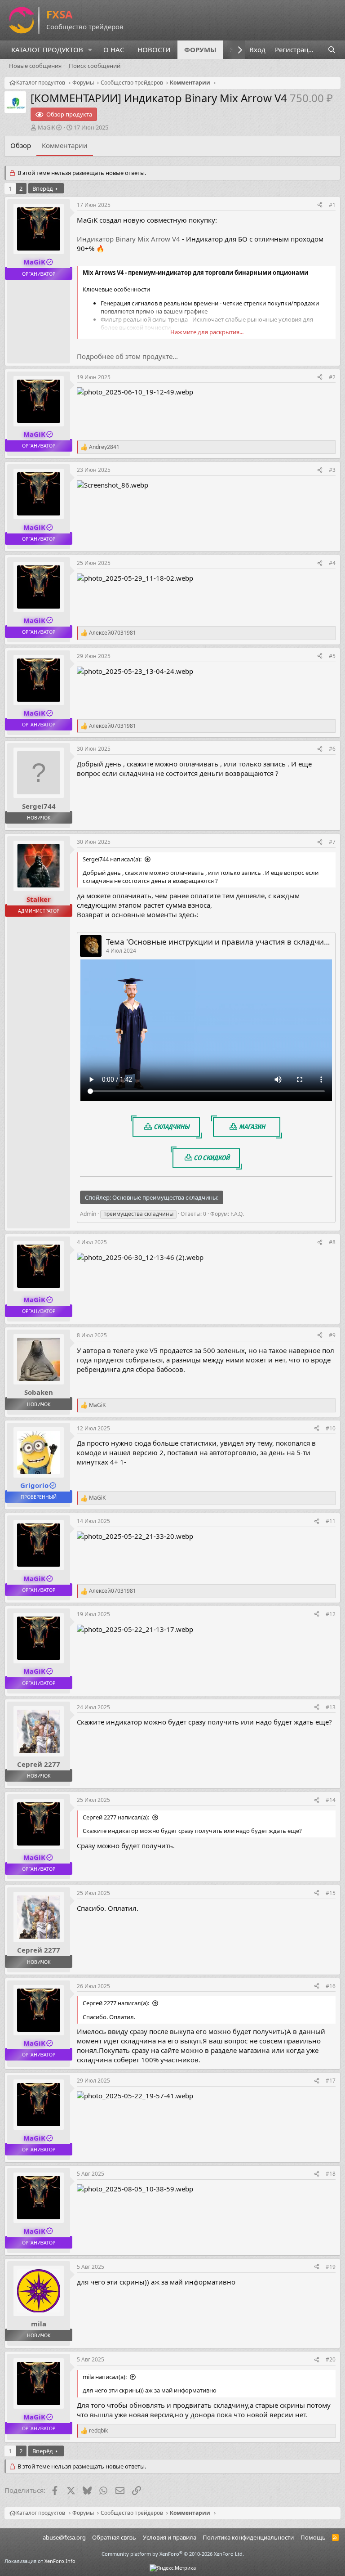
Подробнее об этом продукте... (127, 356)
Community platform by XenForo (173, 2554)
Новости (154, 49)
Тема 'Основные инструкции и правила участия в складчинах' (223, 942)
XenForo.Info (60, 2561)
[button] (90, 50)
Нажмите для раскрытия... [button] (207, 332)
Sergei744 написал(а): (112, 859)
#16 (331, 1986)
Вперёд (43, 188)
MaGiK (46, 127)
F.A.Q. (237, 1214)
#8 (332, 1242)
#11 (331, 1521)
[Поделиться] (320, 205)
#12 (331, 1614)
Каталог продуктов (47, 49)
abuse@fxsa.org (64, 2537)
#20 (331, 2359)
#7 (332, 842)
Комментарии (65, 145)
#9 (332, 1335)
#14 (331, 1800)
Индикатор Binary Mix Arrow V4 (128, 239)
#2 (332, 377)
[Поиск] (332, 50)
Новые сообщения (35, 66)
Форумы (200, 49)
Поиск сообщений (95, 66)
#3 (332, 470)
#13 (331, 1707)
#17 (331, 2081)
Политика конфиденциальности (248, 2537)
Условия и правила (170, 2537)
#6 (332, 749)
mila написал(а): (105, 2377)
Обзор (21, 145)
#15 (331, 1893)
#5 (332, 656)
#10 (331, 1428)
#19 (331, 2267)
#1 (332, 205)
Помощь (313, 2537)
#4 (332, 563)
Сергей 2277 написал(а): (116, 1817)
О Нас (114, 49)
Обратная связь (114, 2537)
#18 (331, 2174)
